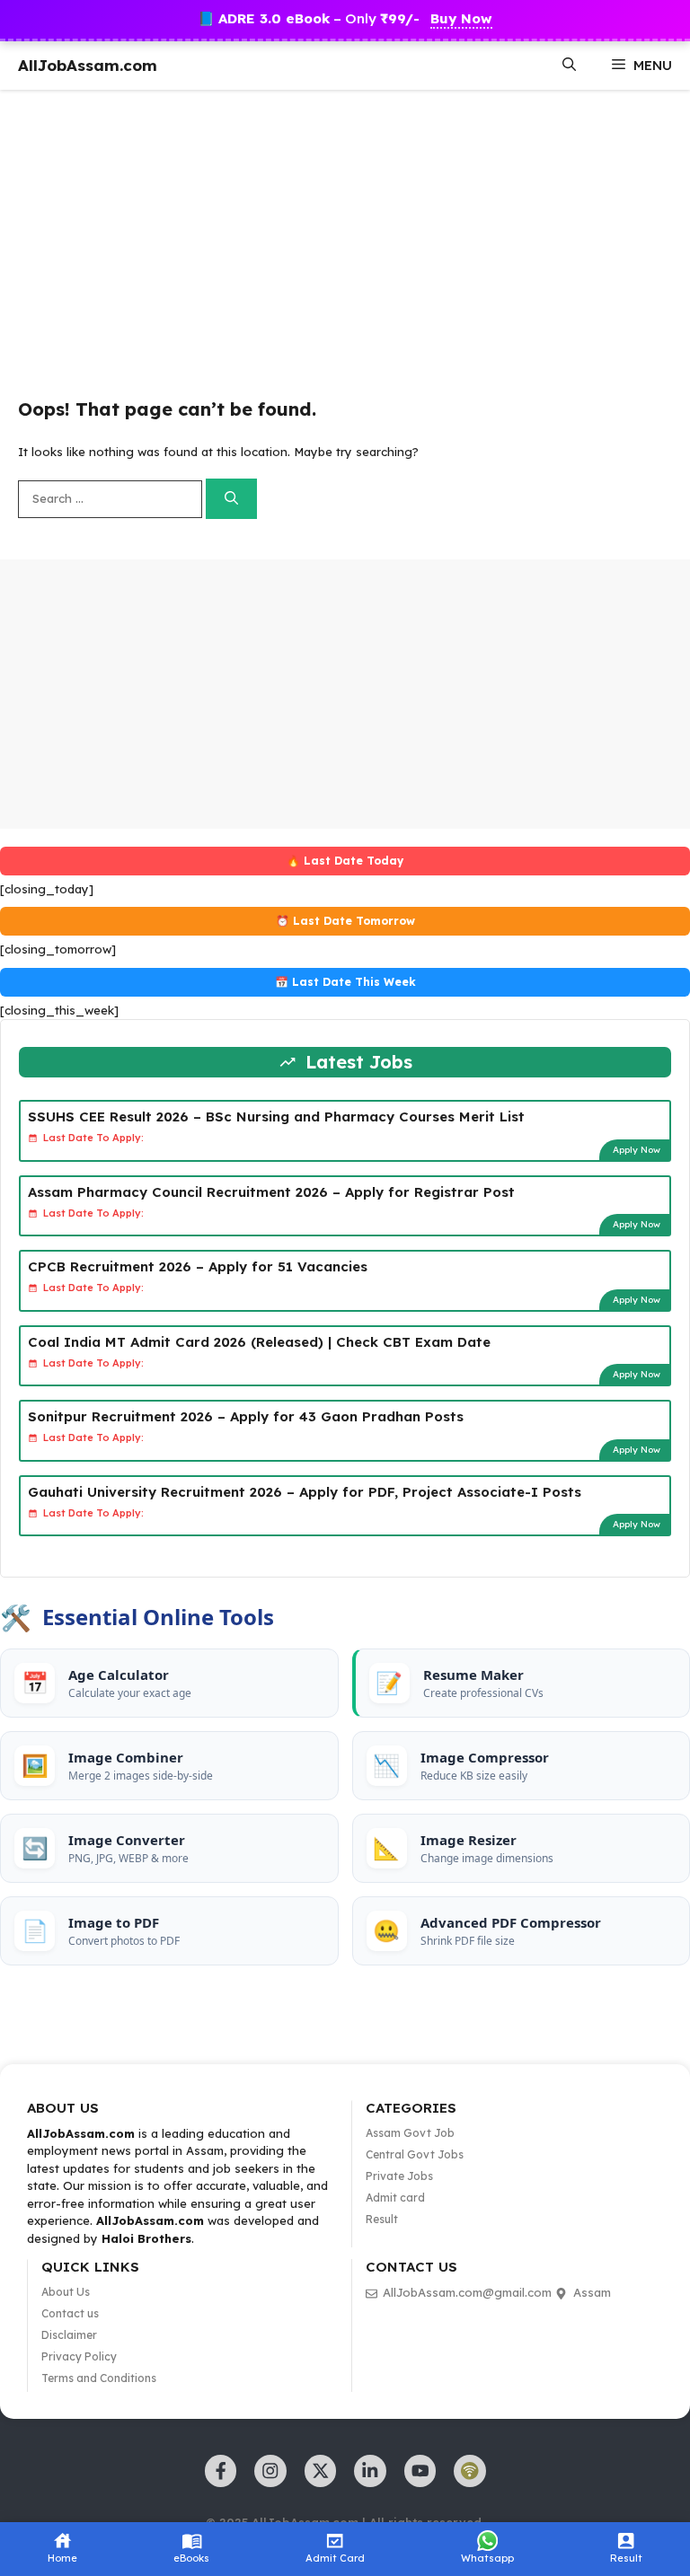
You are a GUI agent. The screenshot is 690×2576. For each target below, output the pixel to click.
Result (382, 2219)
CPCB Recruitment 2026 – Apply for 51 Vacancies (198, 1266)
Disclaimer (69, 2335)
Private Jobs (399, 2176)
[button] (569, 66)
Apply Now (637, 1150)
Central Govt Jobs (415, 2154)
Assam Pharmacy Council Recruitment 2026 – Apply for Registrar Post (271, 1192)
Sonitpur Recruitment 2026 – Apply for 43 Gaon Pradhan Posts (246, 1416)
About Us (66, 2292)
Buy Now (461, 18)
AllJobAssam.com (88, 65)
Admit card (395, 2198)
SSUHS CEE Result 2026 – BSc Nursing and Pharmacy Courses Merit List (276, 1117)
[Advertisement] (345, 233)
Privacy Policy (79, 2356)
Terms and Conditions (99, 2378)
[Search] (231, 499)
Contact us (70, 2313)
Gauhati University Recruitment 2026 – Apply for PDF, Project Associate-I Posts (305, 1492)
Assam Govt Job (410, 2133)
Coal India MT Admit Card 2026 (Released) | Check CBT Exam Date (259, 1342)
